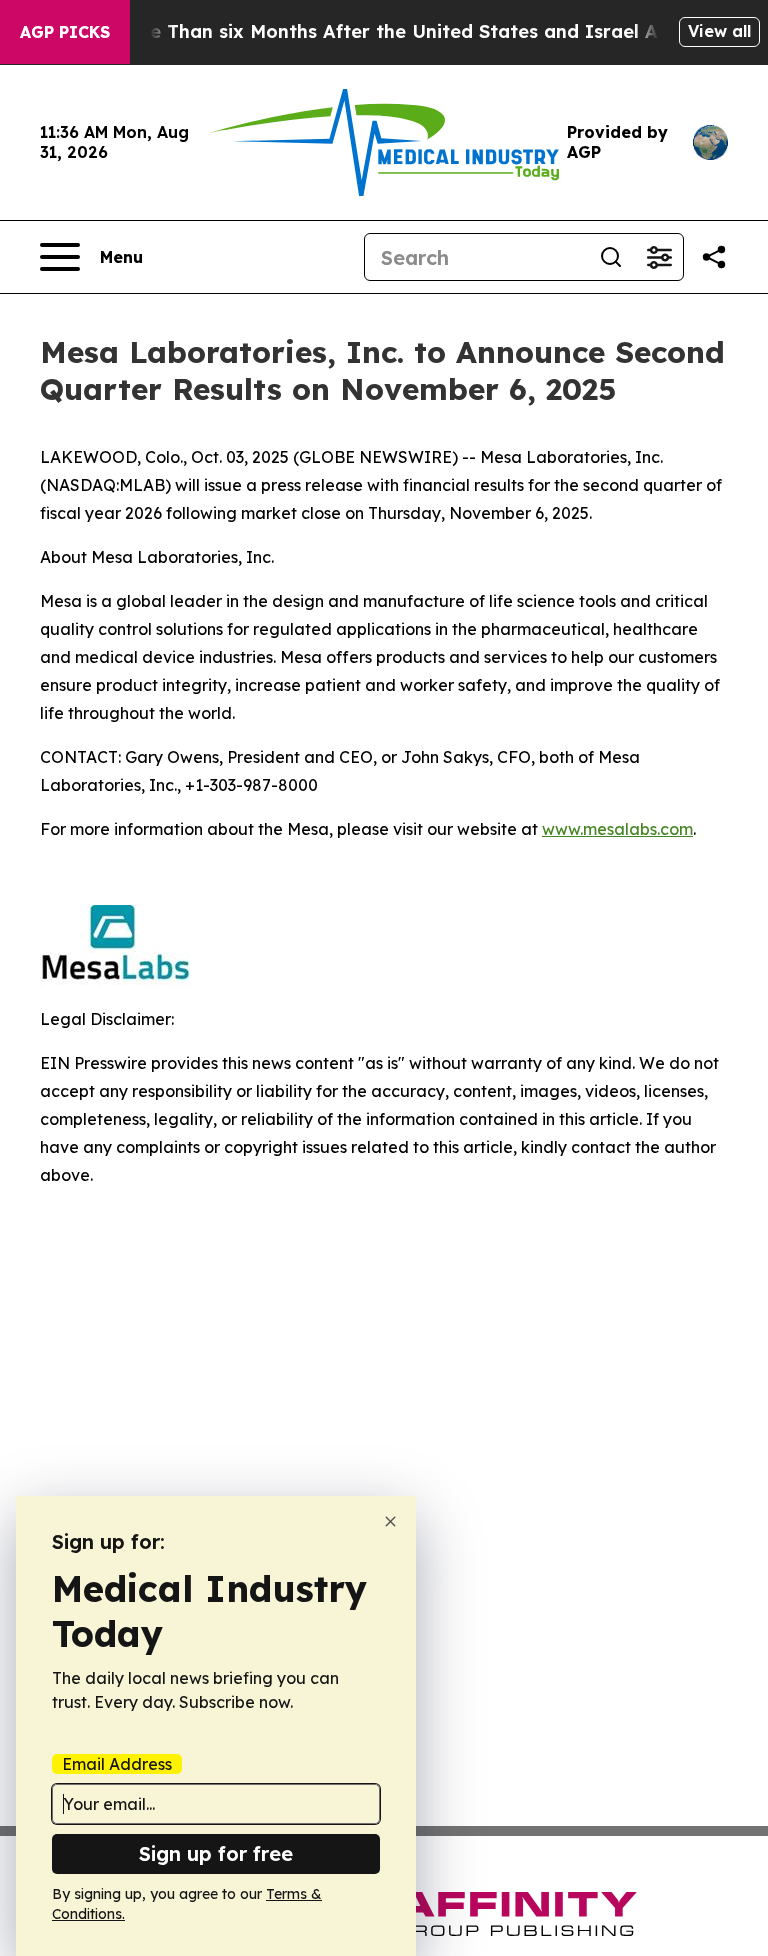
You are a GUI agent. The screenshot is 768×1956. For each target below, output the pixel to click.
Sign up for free (216, 1853)
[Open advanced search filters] (659, 257)
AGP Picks (65, 32)
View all (719, 31)
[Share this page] (714, 257)
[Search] (611, 257)
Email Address (117, 1764)
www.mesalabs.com (617, 829)
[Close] (390, 1521)
